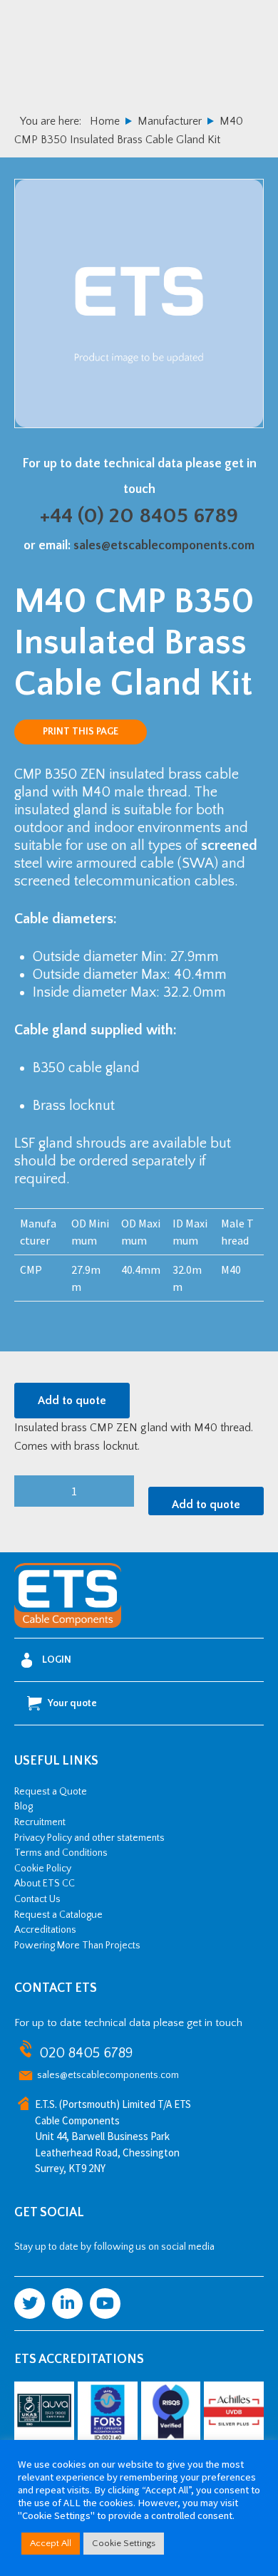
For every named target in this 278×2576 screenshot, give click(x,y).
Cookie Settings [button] (124, 2543)
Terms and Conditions (61, 1853)
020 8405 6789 (86, 2053)
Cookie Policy (43, 1869)
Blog (24, 1807)
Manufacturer (170, 121)
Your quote (72, 1703)
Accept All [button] (51, 2543)
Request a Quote (51, 1792)
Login (57, 1660)
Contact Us (37, 1899)
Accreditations (45, 1930)
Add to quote (72, 1401)
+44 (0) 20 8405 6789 (139, 516)
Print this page (81, 732)
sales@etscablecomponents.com (164, 546)
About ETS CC (45, 1884)
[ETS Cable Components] (68, 1625)
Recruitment (40, 1822)
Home (105, 121)
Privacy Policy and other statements (89, 1838)
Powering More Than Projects (77, 1946)
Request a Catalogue (58, 1915)
